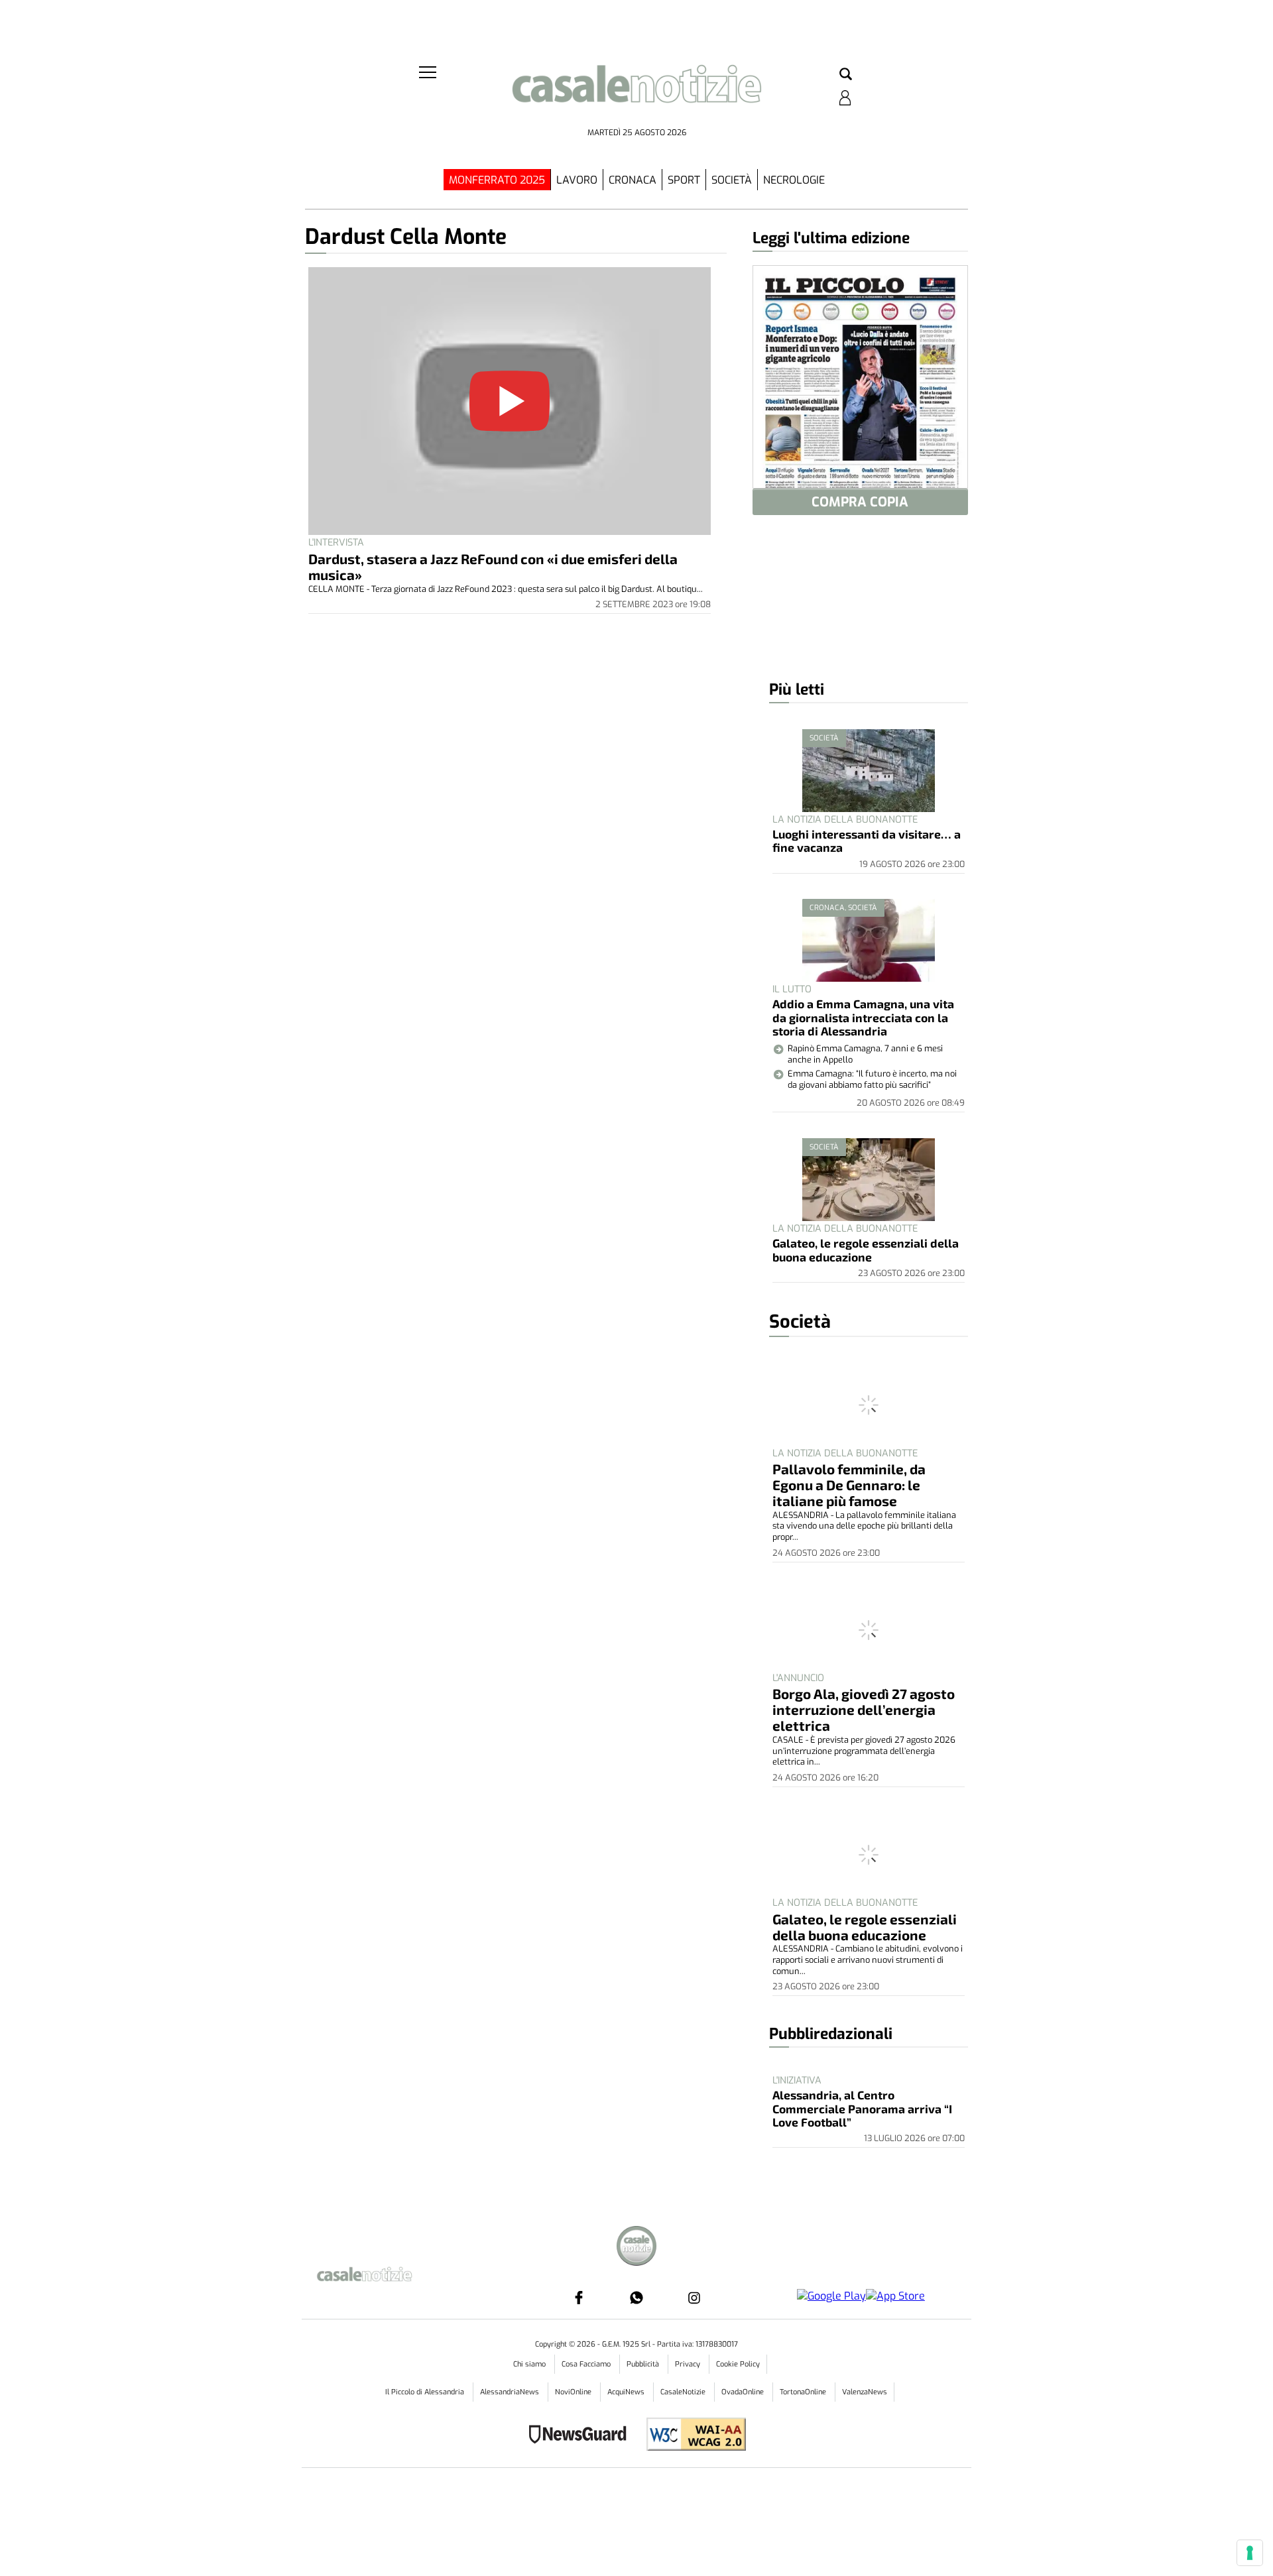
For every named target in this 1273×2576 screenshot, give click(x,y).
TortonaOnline (804, 2392)
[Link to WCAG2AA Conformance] (691, 2436)
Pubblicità (644, 2364)
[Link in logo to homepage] (636, 93)
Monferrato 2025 (497, 180)
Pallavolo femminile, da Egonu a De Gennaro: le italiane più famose (849, 1485)
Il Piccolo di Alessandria (426, 2392)
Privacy (689, 2364)
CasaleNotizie (684, 2392)
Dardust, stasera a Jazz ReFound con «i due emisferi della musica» (493, 566)
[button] (846, 75)
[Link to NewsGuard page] (582, 2436)
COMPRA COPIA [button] (860, 502)
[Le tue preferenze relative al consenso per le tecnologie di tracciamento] (1250, 2553)
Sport (684, 180)
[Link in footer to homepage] (636, 2248)
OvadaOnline (744, 2392)
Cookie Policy (738, 2364)
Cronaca (633, 180)
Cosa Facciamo (587, 2364)
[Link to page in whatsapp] (636, 2298)
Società (732, 180)
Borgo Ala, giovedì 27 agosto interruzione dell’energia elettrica (864, 1709)
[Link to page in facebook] (579, 2298)
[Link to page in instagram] (694, 2298)
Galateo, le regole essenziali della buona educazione (866, 1250)
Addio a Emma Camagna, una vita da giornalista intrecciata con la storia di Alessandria (863, 1017)
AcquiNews (627, 2392)
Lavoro (577, 180)
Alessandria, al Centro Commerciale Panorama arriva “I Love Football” (862, 2108)
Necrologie (794, 180)
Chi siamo (530, 2364)
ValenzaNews (865, 2392)
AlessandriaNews (511, 2392)
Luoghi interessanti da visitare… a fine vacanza (867, 841)
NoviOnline (574, 2392)
